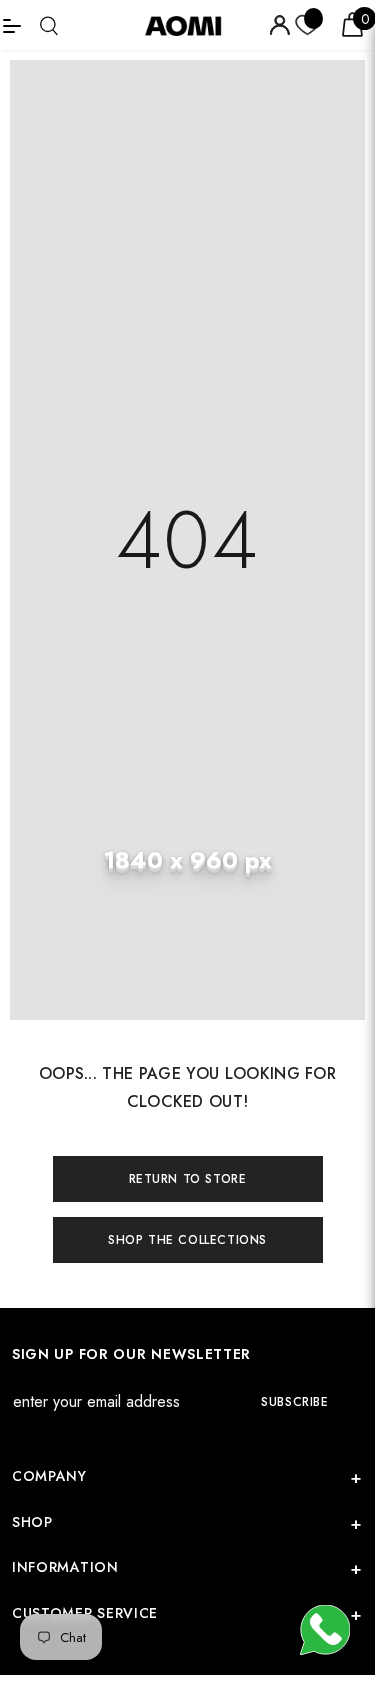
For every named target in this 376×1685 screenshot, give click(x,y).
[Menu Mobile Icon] (12, 25)
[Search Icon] (49, 25)
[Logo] (190, 25)
